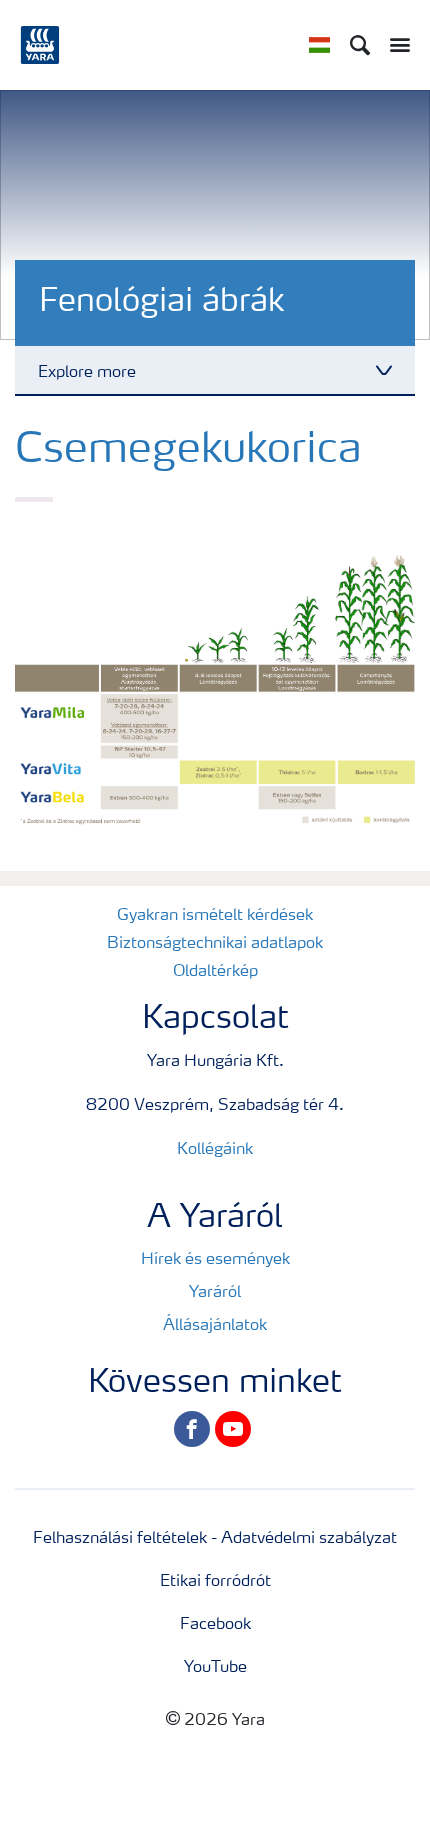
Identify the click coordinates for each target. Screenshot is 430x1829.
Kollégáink (215, 1150)
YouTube (215, 1668)
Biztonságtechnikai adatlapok (215, 944)
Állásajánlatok (215, 1326)
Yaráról (215, 1293)
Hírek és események (215, 1260)
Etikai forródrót (215, 1582)
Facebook (215, 1625)
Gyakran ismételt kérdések (215, 916)
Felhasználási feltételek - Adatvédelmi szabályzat (215, 1539)
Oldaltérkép (215, 972)
